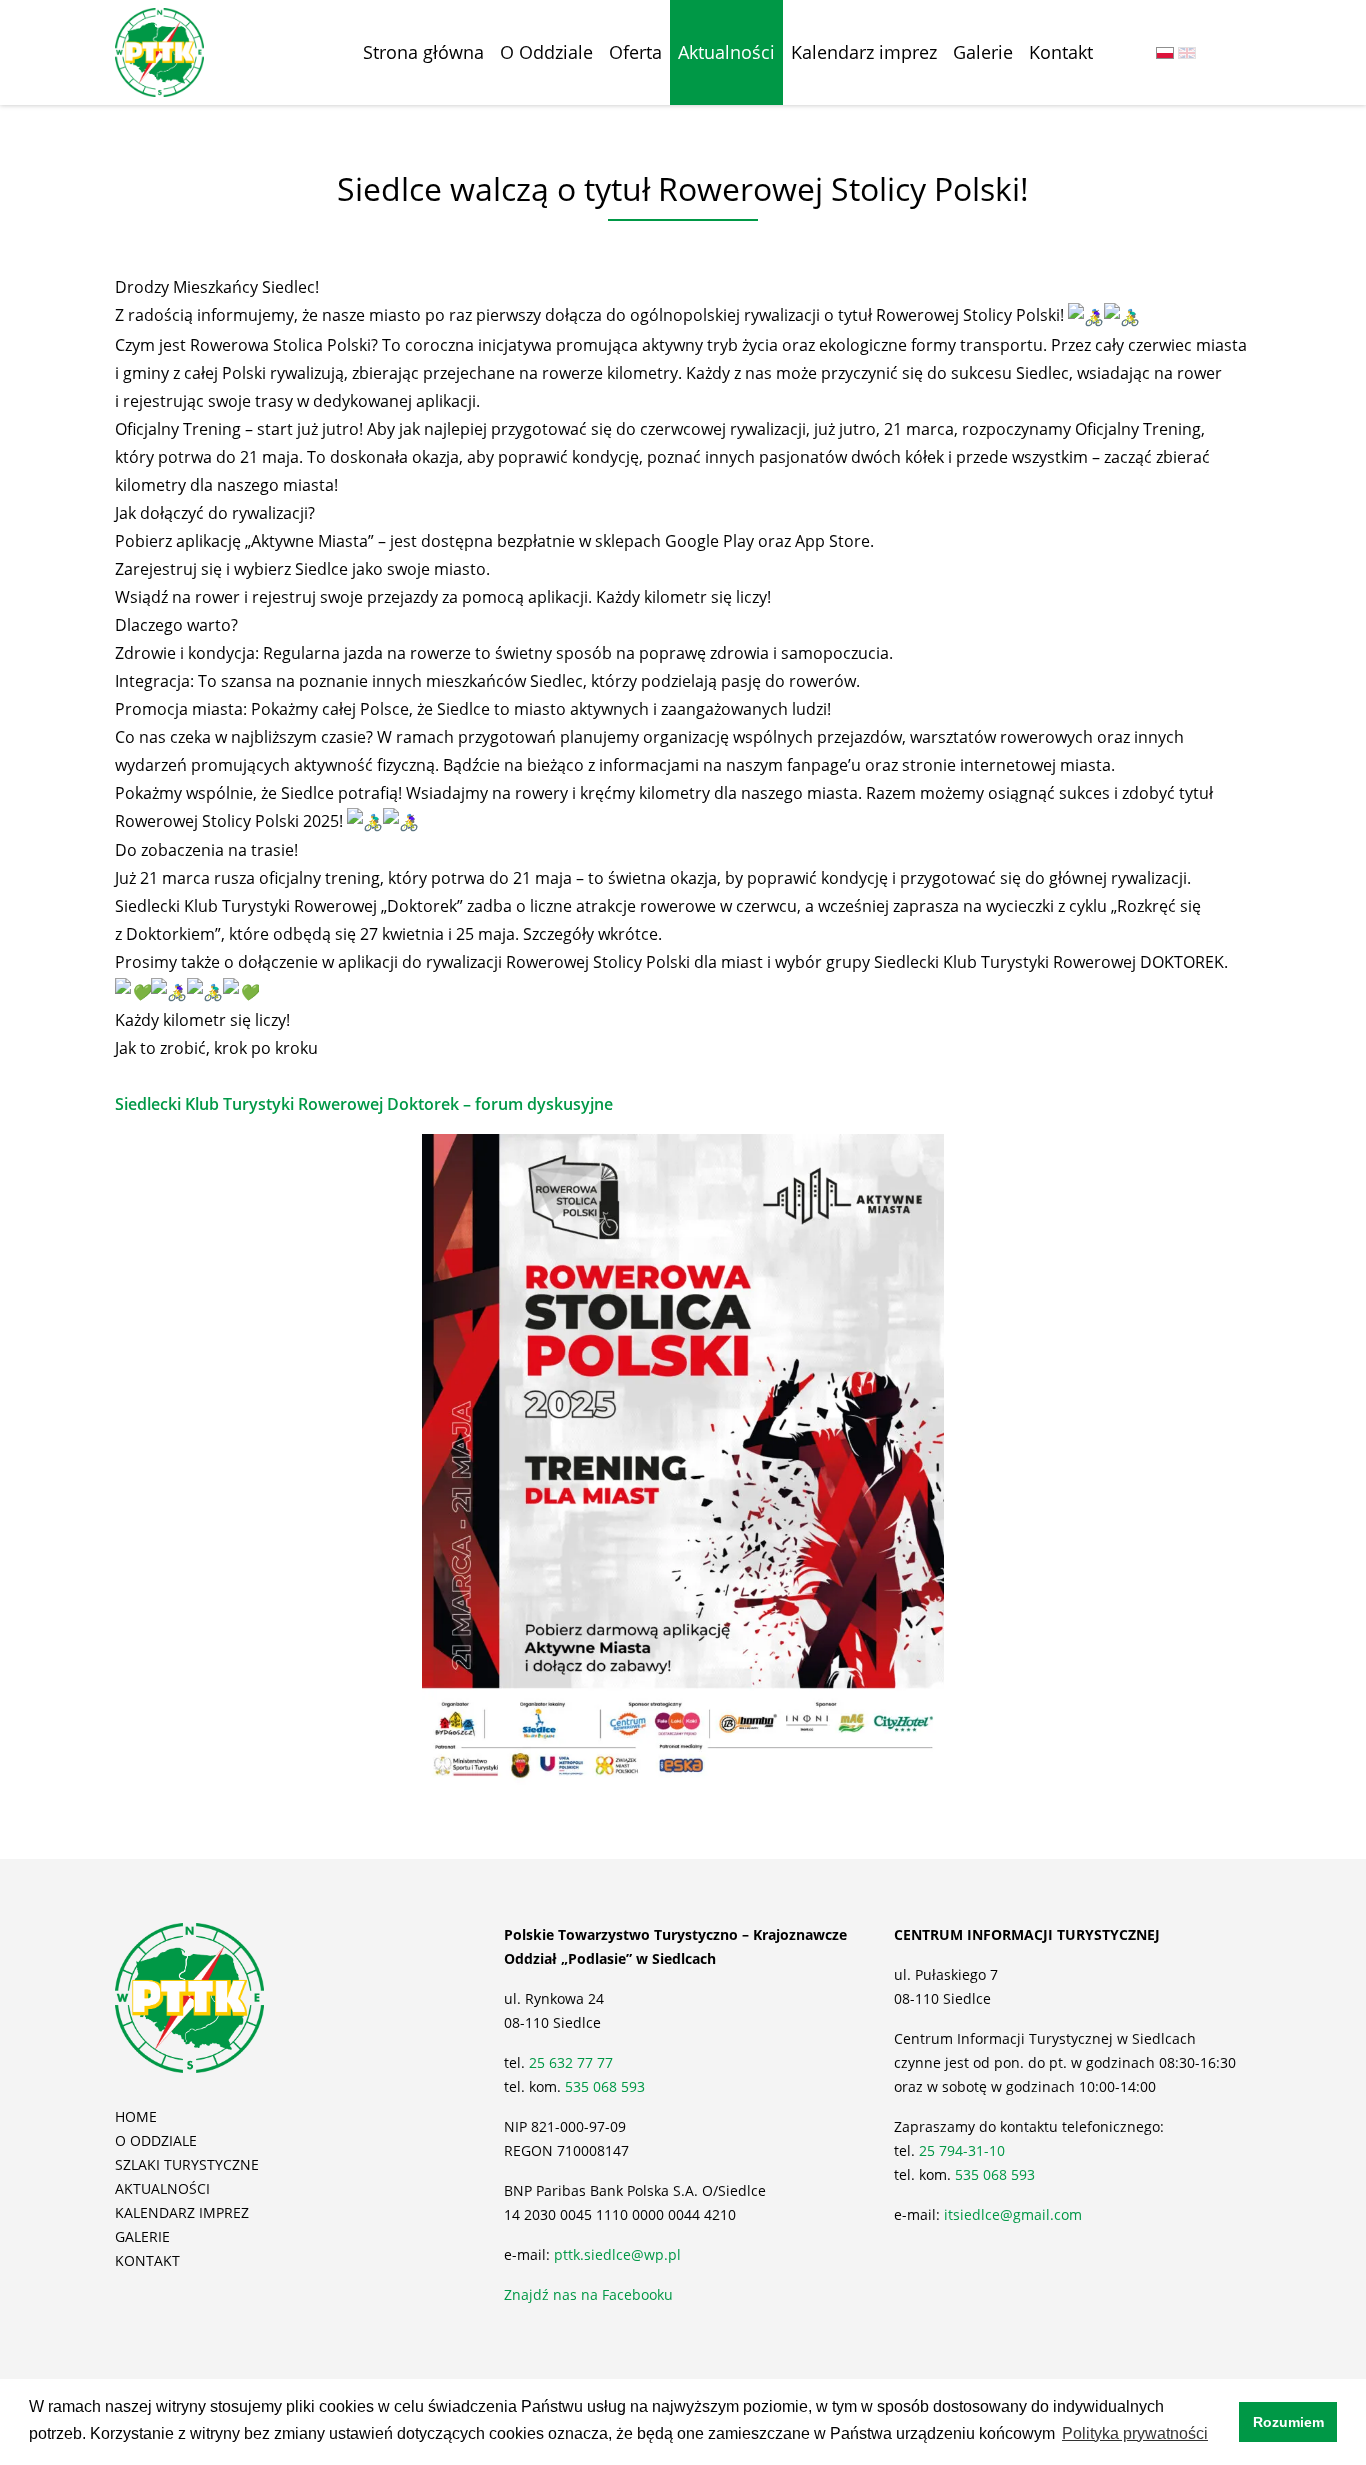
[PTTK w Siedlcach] (159, 51)
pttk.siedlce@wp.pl (617, 2254)
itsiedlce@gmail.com (1013, 2214)
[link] (364, 1097)
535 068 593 (605, 2086)
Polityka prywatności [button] (1135, 2433)
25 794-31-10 (962, 2150)
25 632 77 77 (573, 2062)
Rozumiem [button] (1288, 2422)
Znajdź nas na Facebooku (588, 2294)
